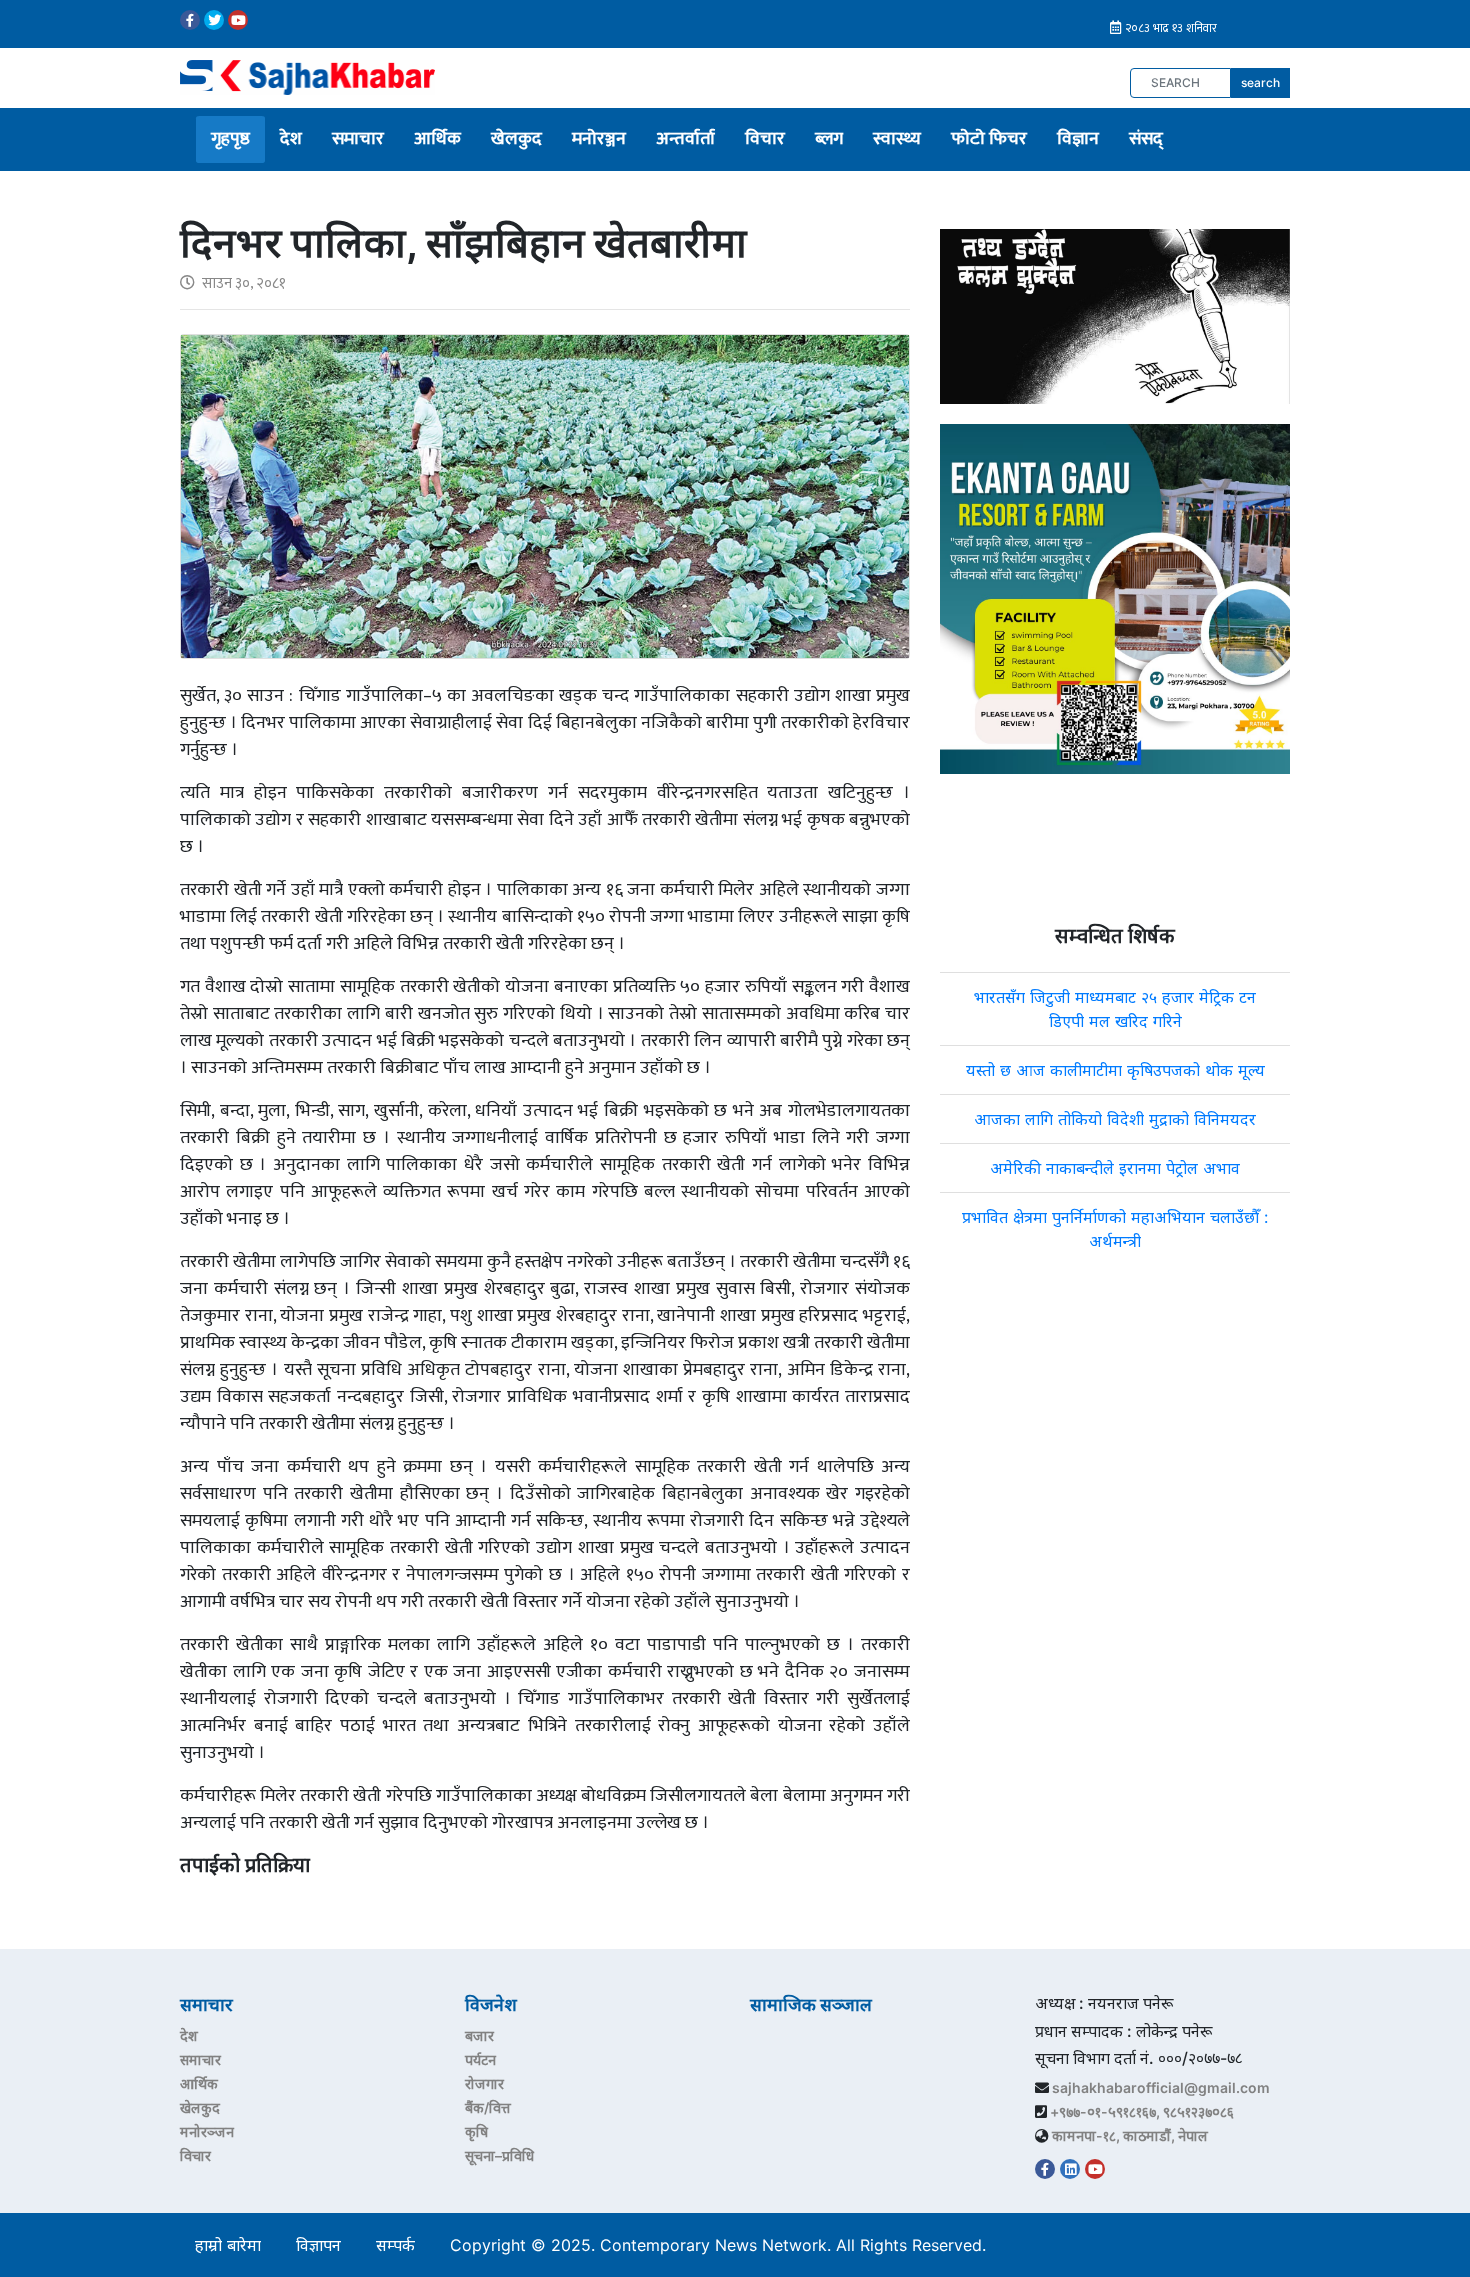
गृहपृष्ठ (230, 139)
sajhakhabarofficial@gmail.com (1161, 2087)
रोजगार (484, 2083)
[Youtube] (238, 20)
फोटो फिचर (989, 139)
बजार (479, 2035)
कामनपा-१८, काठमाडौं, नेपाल (1130, 2135)
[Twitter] (214, 20)
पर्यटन (480, 2059)
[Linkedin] (1070, 2169)
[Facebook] (190, 20)
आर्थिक (437, 139)
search (1260, 82)
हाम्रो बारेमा (228, 2245)
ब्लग (829, 139)
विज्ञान (1078, 139)
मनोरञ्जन (599, 139)
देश (291, 139)
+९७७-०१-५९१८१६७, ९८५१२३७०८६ (1142, 2111)
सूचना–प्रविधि (499, 2155)
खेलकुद (516, 139)
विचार (765, 139)
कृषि (476, 2131)
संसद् (1146, 139)
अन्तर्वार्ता (685, 139)
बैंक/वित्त (488, 2107)
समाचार (358, 139)
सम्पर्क (395, 2245)
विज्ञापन (318, 2245)
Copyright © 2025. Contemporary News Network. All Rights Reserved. (723, 2245)
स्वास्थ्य (897, 139)
